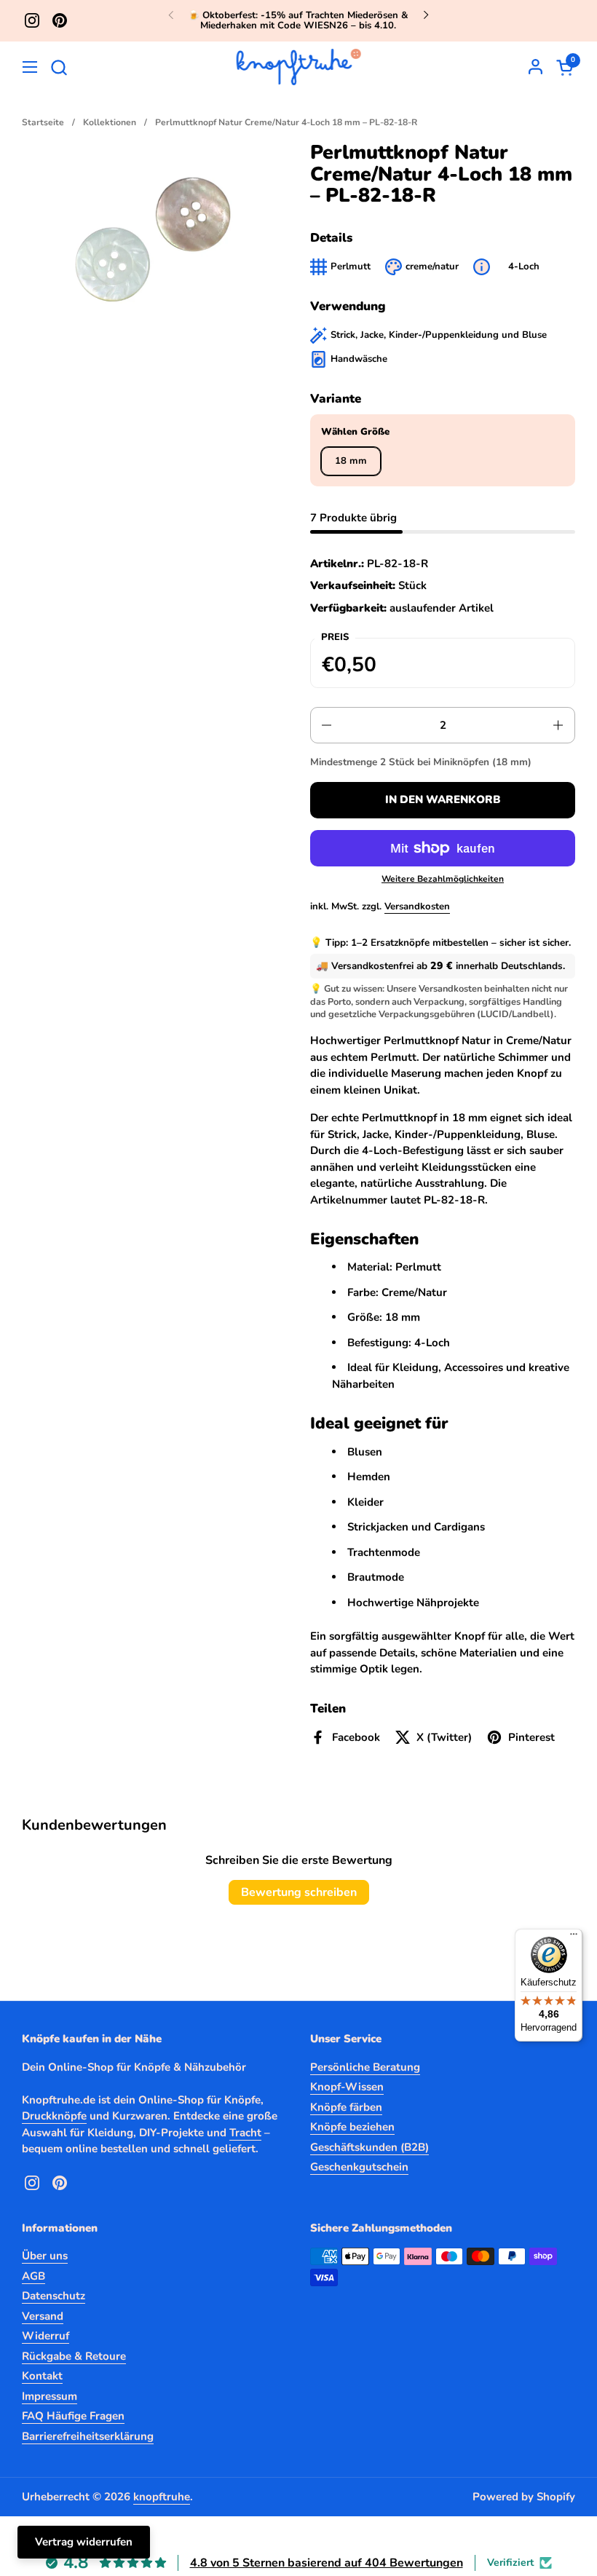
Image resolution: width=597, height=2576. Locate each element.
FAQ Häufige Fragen (73, 2416)
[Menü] (574, 1937)
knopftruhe (162, 2497)
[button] (59, 67)
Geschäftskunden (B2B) (369, 2147)
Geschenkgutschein (359, 2167)
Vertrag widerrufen (84, 2542)
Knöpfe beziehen (352, 2127)
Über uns (45, 2256)
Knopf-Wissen (347, 2087)
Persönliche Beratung (365, 2067)
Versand (43, 2316)
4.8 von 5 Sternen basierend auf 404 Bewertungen (327, 2563)
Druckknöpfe (54, 2116)
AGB (33, 2276)
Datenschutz (54, 2296)
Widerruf (46, 2336)
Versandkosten (417, 906)
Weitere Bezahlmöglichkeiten (443, 879)
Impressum (50, 2396)
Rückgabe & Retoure (74, 2356)
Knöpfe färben (346, 2107)
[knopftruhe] (299, 67)
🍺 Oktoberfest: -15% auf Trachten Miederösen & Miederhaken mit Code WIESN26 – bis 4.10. (298, 21)
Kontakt (42, 2376)
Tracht (245, 2133)
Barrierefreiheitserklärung (88, 2436)
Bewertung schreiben (299, 1892)
